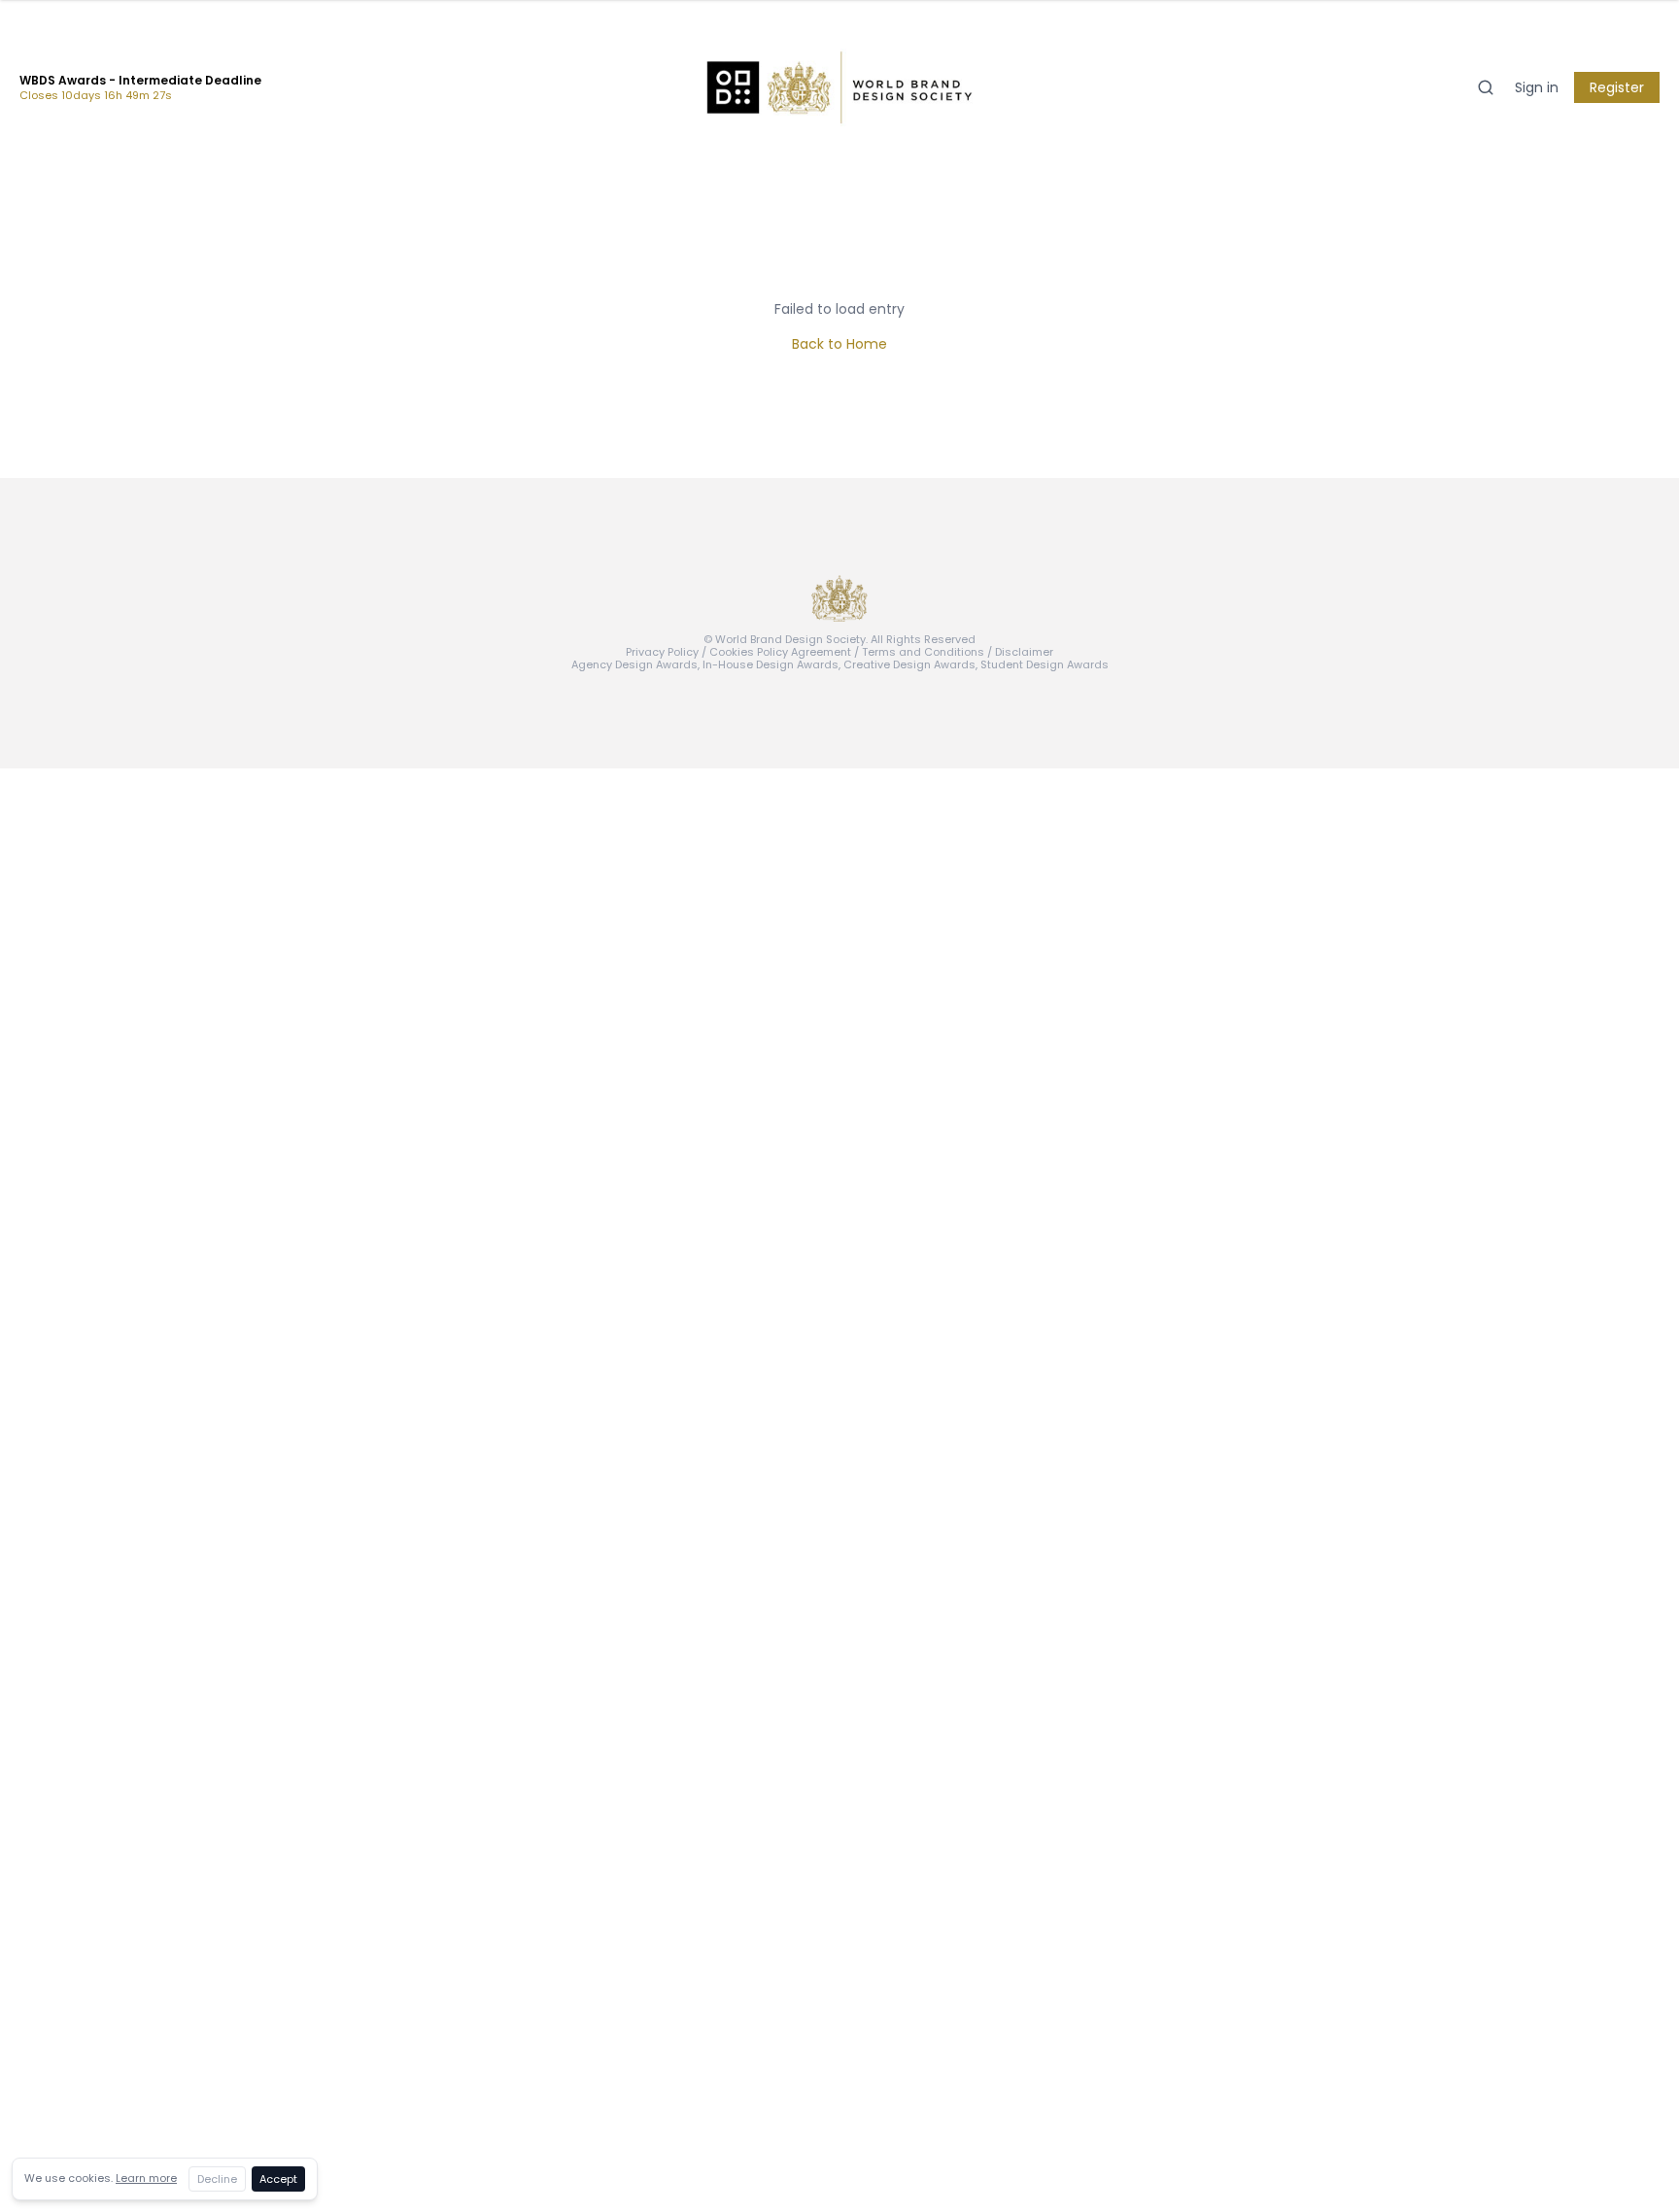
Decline (217, 2179)
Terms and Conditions (923, 652)
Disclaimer (1024, 652)
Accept (278, 2179)
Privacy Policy (662, 652)
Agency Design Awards (634, 664)
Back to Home (839, 344)
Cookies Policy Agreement (780, 652)
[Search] (1486, 87)
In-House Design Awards (771, 664)
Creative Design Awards (909, 664)
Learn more (146, 2178)
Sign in (1537, 87)
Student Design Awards (1045, 664)
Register (1617, 87)
